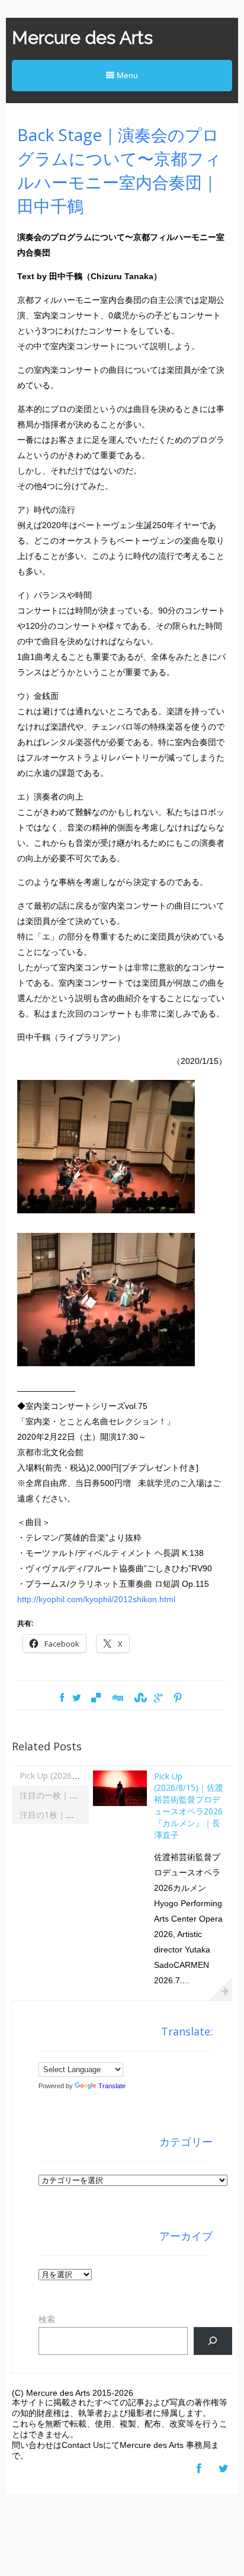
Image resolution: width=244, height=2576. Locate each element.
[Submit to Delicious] (96, 1698)
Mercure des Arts (82, 38)
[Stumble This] (139, 1698)
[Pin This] (178, 1698)
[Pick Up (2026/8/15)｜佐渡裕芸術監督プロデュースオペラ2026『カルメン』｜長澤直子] (120, 1803)
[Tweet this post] (77, 1698)
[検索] (213, 2341)
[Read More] (220, 1989)
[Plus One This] (158, 1698)
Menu (126, 75)
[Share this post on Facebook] (62, 1698)
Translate (112, 2086)
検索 (47, 2319)
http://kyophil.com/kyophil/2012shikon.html (96, 1599)
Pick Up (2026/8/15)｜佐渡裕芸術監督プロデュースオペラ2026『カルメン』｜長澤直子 (189, 1805)
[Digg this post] (117, 1698)
